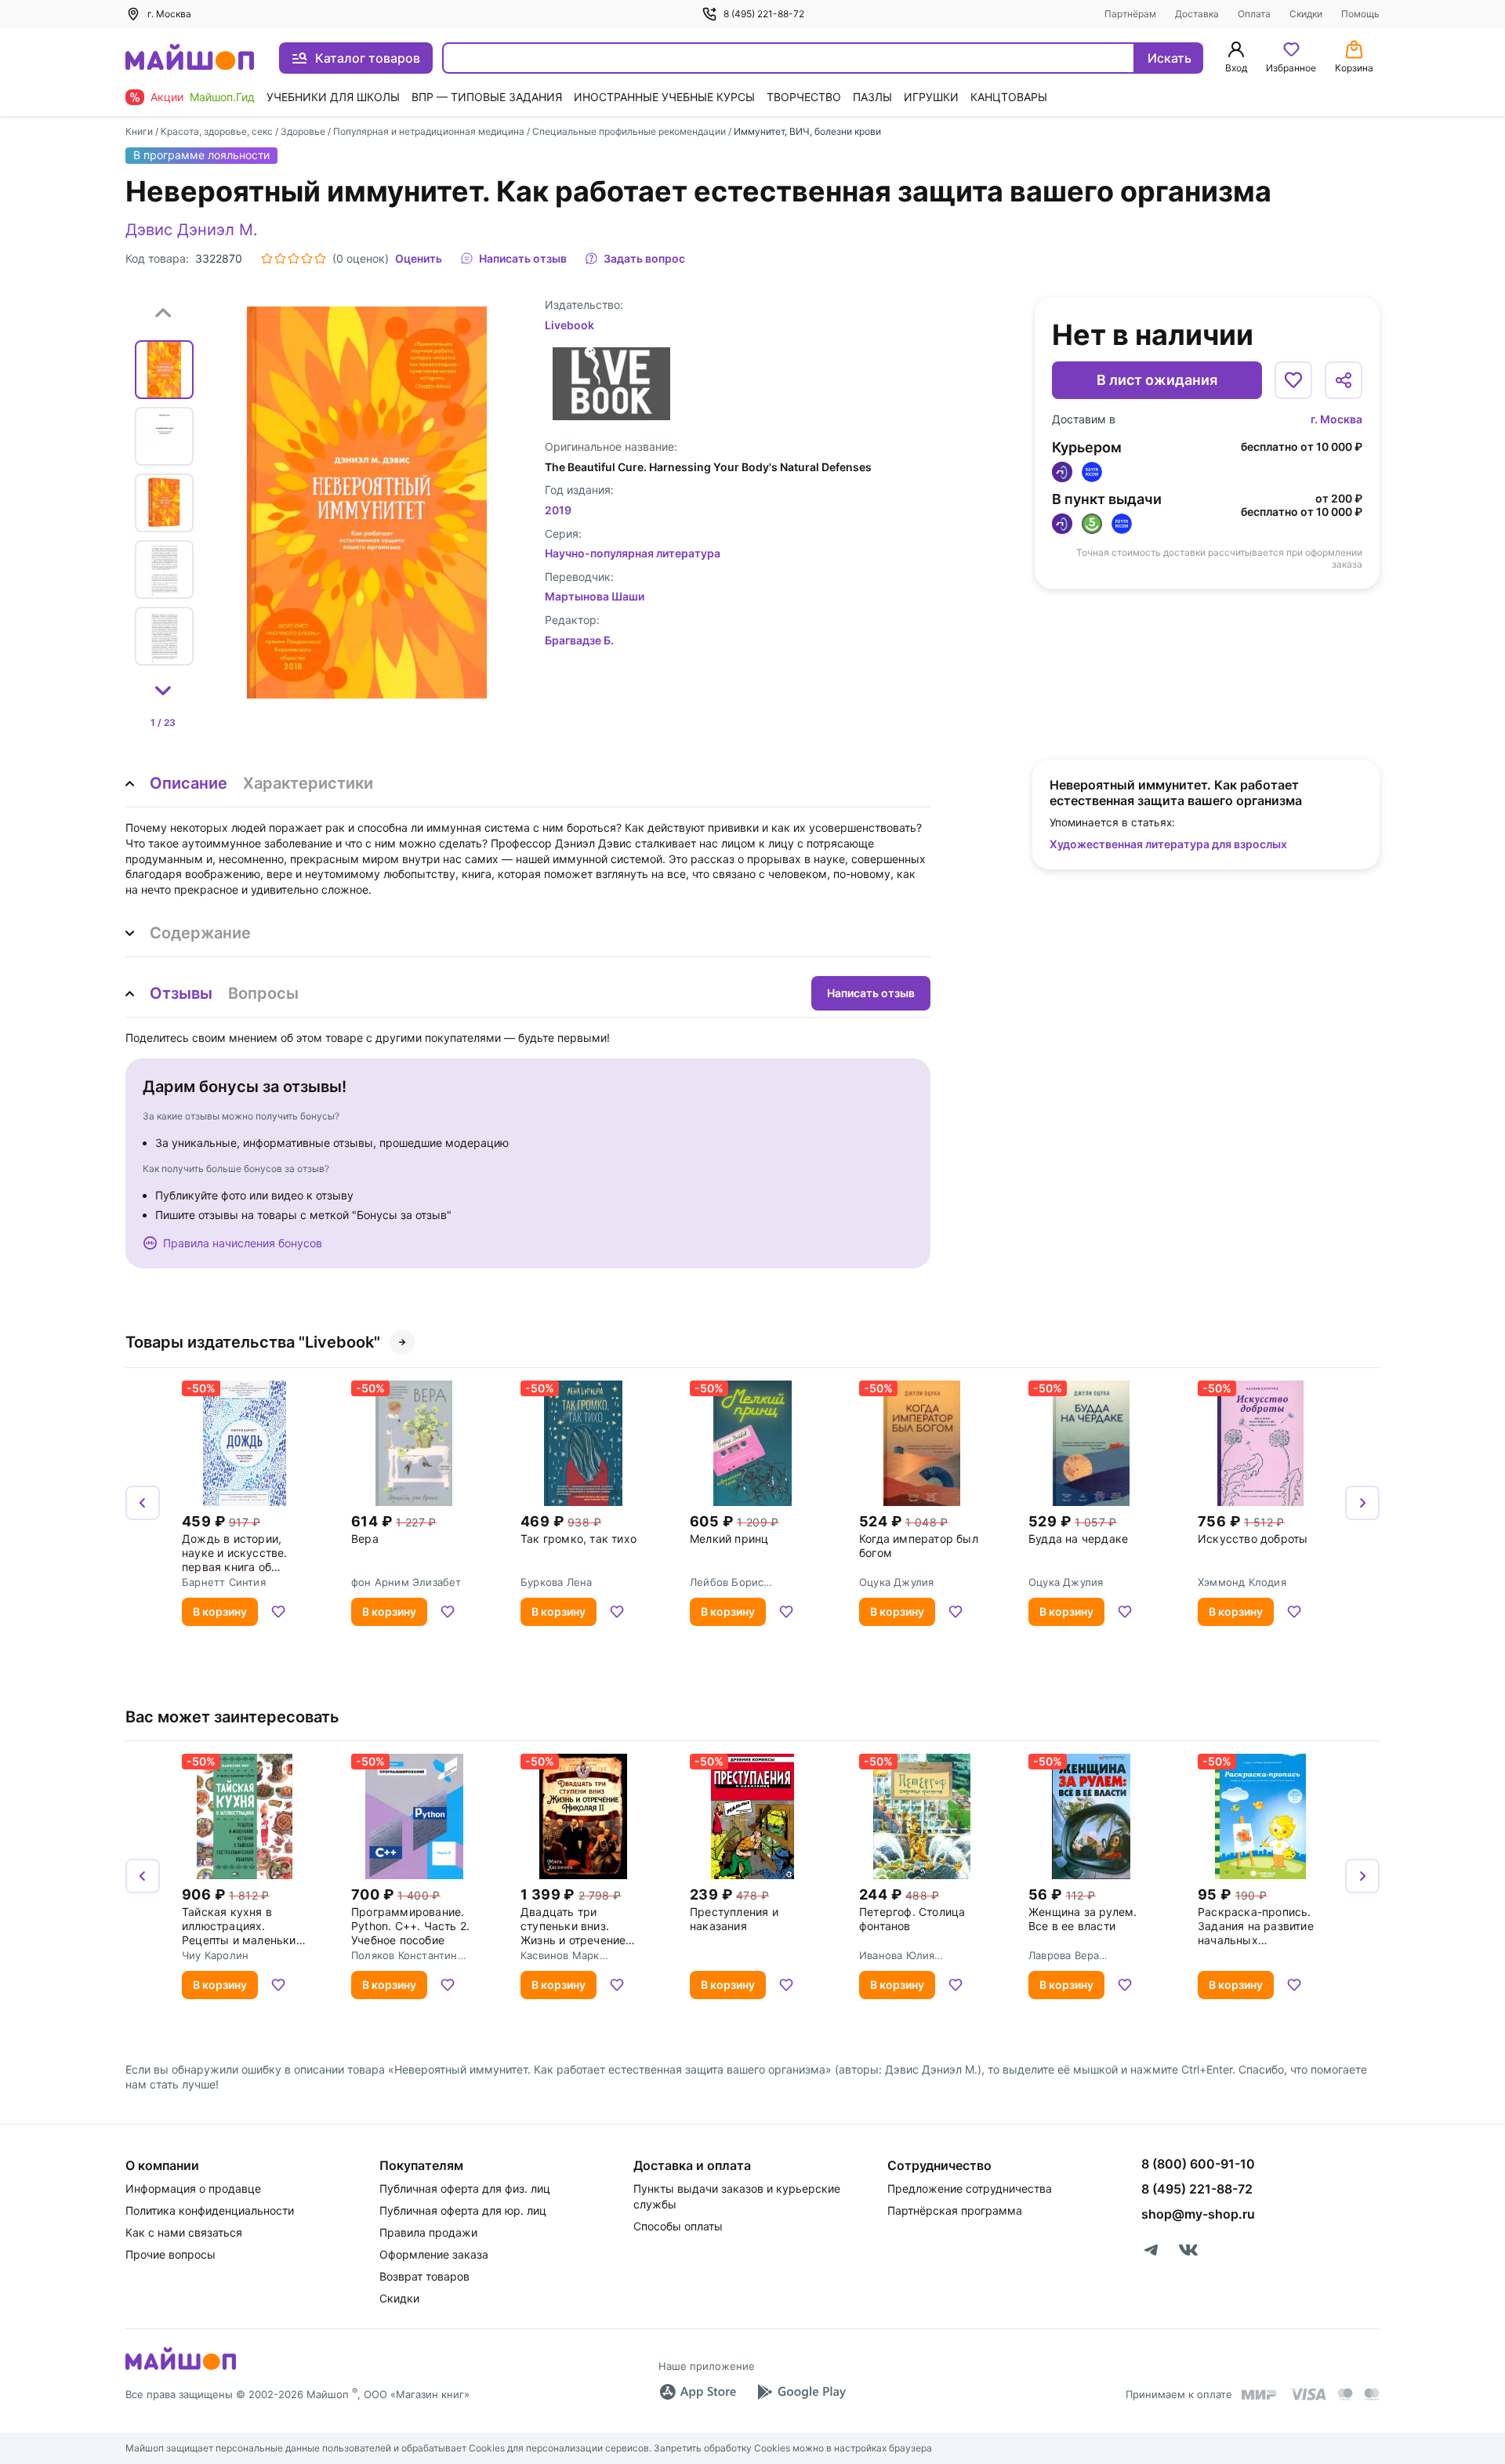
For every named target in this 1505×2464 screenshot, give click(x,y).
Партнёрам (1130, 14)
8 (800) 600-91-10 (1198, 2164)
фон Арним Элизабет (406, 1582)
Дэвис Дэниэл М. (192, 230)
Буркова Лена (556, 1582)
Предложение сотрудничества (970, 2188)
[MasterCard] (1345, 2394)
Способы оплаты (678, 2226)
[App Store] (698, 2392)
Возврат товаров (424, 2276)
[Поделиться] (1344, 380)
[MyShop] (181, 2368)
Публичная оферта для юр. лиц (463, 2210)
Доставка (1197, 14)
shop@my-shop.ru (1198, 2214)
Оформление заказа (434, 2254)
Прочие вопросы (170, 2254)
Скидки (1306, 14)
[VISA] (1307, 2394)
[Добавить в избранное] (1293, 380)
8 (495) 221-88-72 (764, 14)
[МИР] (1260, 2395)
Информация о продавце (193, 2188)
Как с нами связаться (184, 2232)
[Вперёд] (1362, 1503)
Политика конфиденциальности (210, 2210)
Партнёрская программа (955, 2210)
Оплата (1254, 14)
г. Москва (1336, 419)
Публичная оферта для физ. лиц (465, 2188)
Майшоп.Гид (222, 97)
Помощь (1360, 14)
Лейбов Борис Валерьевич (727, 1582)
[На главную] (190, 58)
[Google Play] (801, 2392)
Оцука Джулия (896, 1582)
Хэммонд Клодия (1242, 1582)
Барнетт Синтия (224, 1582)
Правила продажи (428, 2232)
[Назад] (143, 1503)
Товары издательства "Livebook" (253, 1342)
